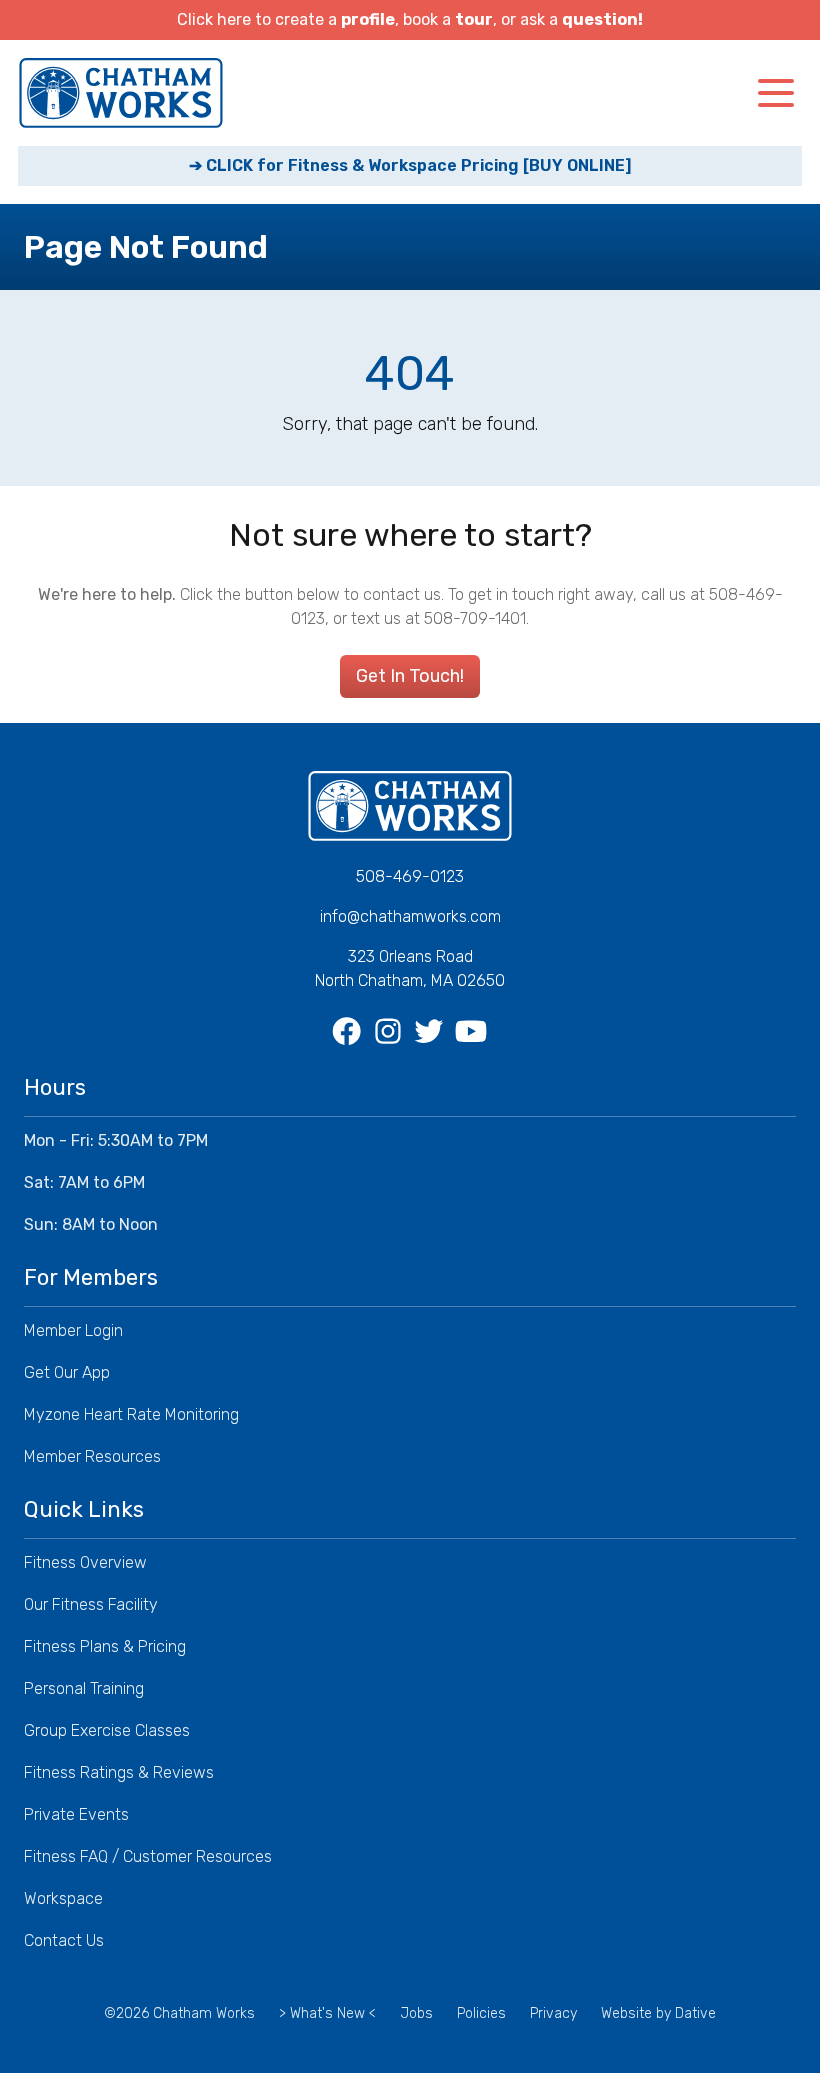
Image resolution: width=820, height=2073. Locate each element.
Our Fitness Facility (91, 1604)
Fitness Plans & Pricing (105, 1646)
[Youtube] (471, 1032)
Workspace (63, 1898)
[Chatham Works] (410, 806)
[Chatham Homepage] (121, 93)
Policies (481, 2013)
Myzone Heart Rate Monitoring (131, 1414)
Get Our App (67, 1372)
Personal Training (84, 1688)
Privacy (553, 2013)
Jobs (416, 2013)
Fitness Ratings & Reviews (119, 1772)
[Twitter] (430, 1032)
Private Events (76, 1814)
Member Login (73, 1330)
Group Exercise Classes (107, 1730)
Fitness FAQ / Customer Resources (148, 1856)
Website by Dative (658, 2013)
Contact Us (64, 1940)
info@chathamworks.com (410, 916)
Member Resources (92, 1456)
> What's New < (327, 2013)
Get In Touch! (410, 676)
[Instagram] (389, 1032)
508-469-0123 (410, 876)
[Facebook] (348, 1032)
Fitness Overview (85, 1562)
